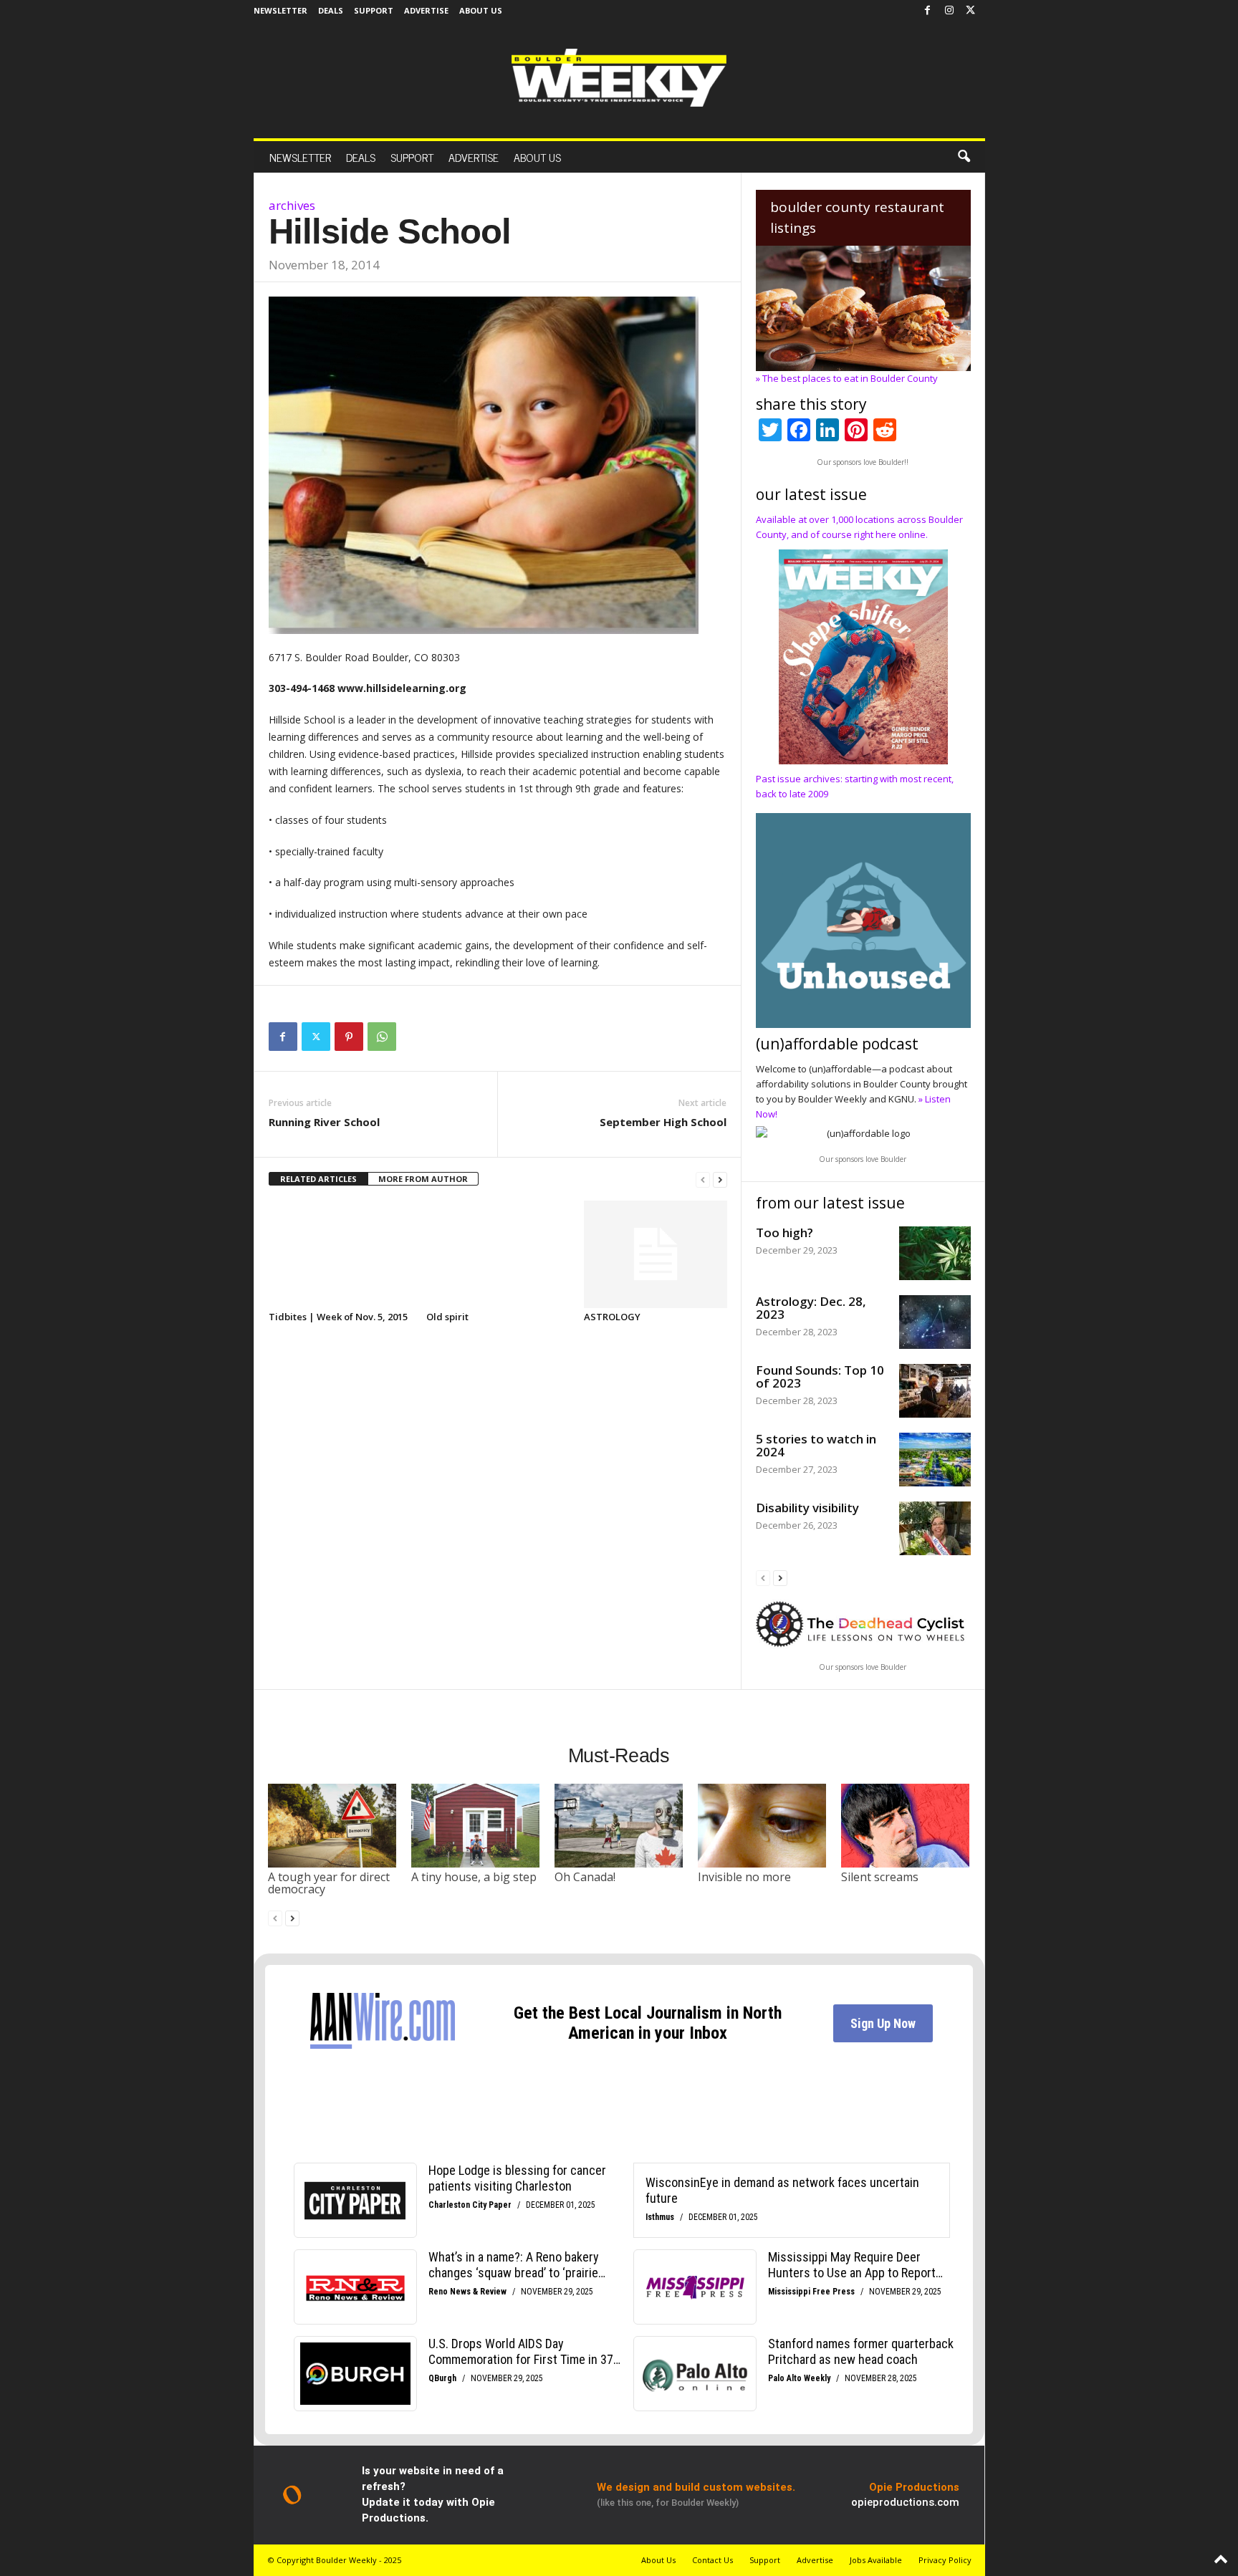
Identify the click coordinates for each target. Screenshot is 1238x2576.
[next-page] (720, 1179)
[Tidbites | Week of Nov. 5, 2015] (340, 1254)
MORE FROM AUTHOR (423, 1179)
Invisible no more (744, 1877)
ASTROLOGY (612, 1317)
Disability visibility (807, 1508)
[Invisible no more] (762, 1825)
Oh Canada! (585, 1877)
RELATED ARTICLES (318, 1179)
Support (374, 10)
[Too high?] (935, 1253)
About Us (481, 10)
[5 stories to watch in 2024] (935, 1460)
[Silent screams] (906, 1825)
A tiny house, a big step (474, 1877)
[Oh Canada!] (619, 1825)
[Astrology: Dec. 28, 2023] (935, 1322)
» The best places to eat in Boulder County (847, 378)
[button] (964, 157)
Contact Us (712, 2560)
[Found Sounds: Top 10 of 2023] (935, 1391)
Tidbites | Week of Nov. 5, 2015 (338, 1317)
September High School (663, 1122)
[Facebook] (928, 11)
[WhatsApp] (382, 1037)
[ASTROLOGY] (656, 1254)
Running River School (324, 1122)
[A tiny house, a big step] (476, 1825)
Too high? (784, 1232)
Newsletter (280, 10)
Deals (331, 10)
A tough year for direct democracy (329, 1883)
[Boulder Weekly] (619, 78)
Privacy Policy (945, 2560)
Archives (292, 205)
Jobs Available (876, 2560)
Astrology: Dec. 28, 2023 (811, 1308)
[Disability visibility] (935, 1528)
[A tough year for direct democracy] (332, 1825)
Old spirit (447, 1317)
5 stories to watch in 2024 (816, 1445)
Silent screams (880, 1877)
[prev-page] (703, 1179)
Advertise (426, 10)
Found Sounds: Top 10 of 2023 (820, 1376)
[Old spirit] (498, 1254)
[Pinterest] (349, 1037)
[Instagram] (949, 11)
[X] (971, 11)
